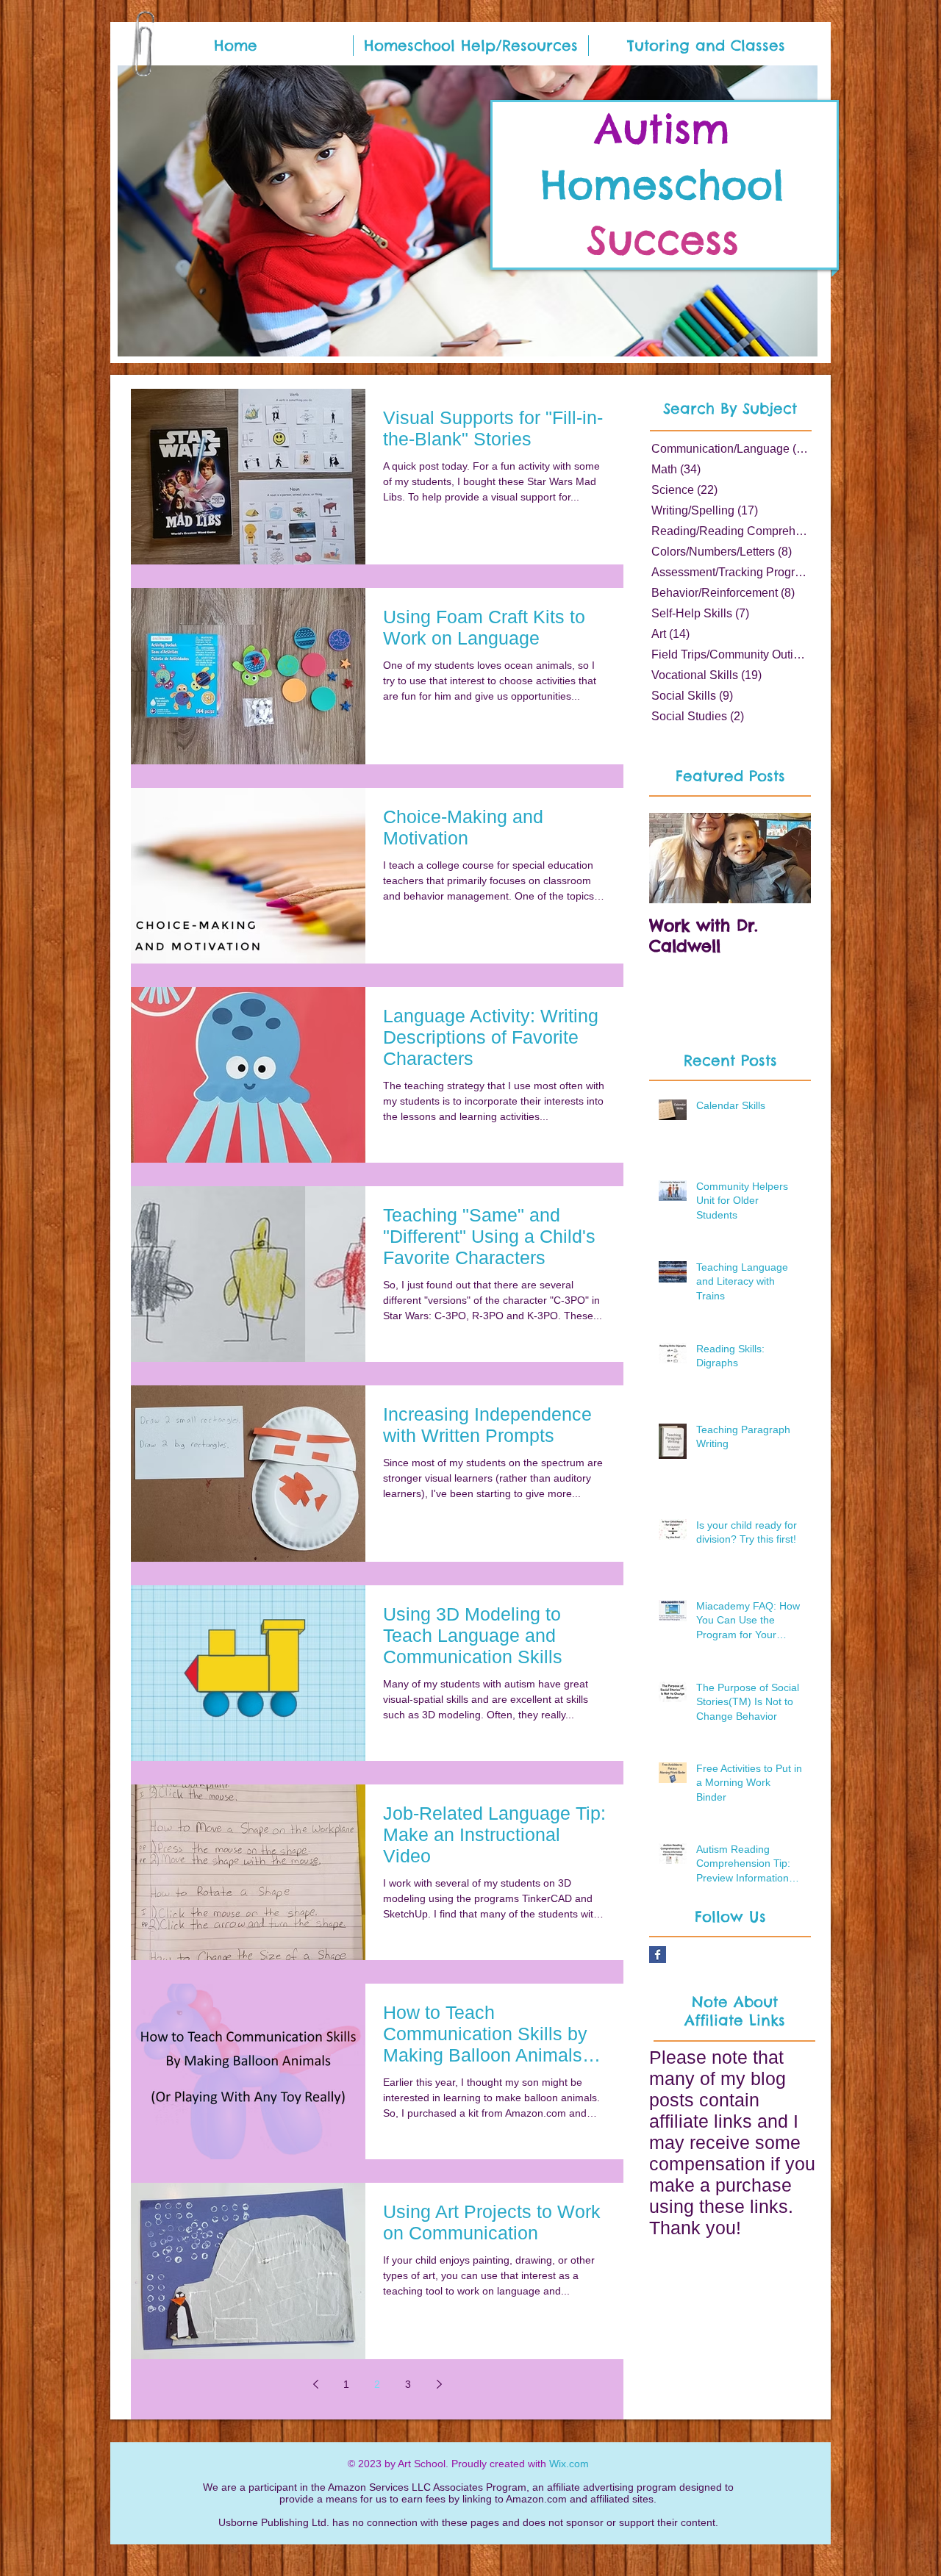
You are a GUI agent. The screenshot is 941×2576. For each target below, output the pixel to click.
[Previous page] (315, 2384)
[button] (471, 46)
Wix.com (569, 2464)
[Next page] (439, 2384)
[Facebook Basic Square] (658, 1955)
